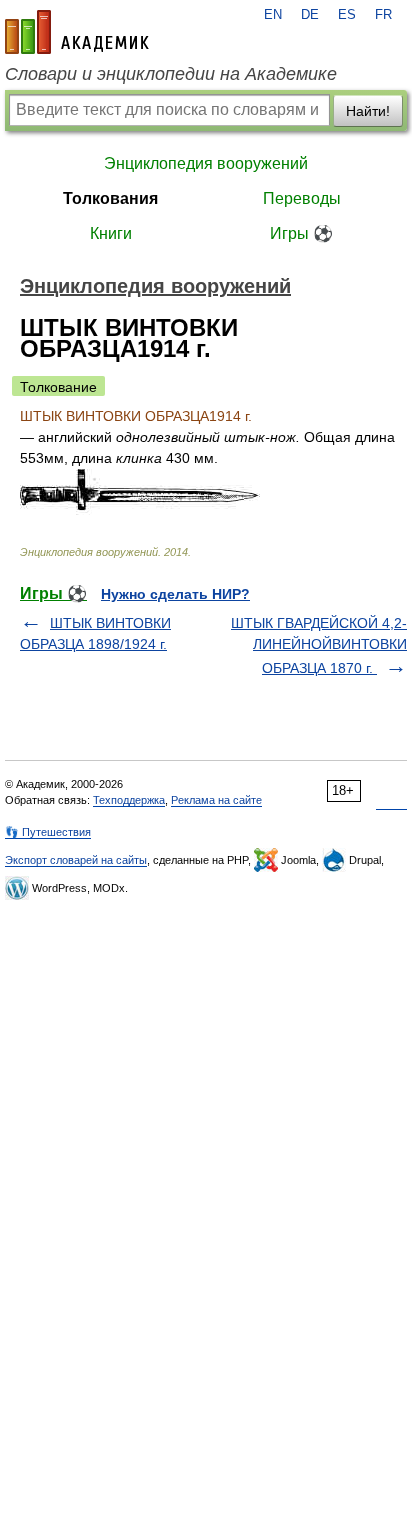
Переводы (302, 198)
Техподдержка (129, 800)
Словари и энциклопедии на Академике (171, 74)
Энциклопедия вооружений (206, 163)
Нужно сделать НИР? (175, 594)
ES (347, 15)
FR (383, 15)
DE (310, 15)
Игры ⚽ (301, 233)
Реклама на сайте (216, 800)
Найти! (368, 111)
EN (273, 15)
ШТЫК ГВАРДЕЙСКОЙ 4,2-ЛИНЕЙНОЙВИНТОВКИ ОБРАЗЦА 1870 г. (319, 645)
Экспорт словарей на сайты (76, 860)
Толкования (110, 198)
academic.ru (77, 32)
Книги (111, 233)
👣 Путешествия (48, 832)
